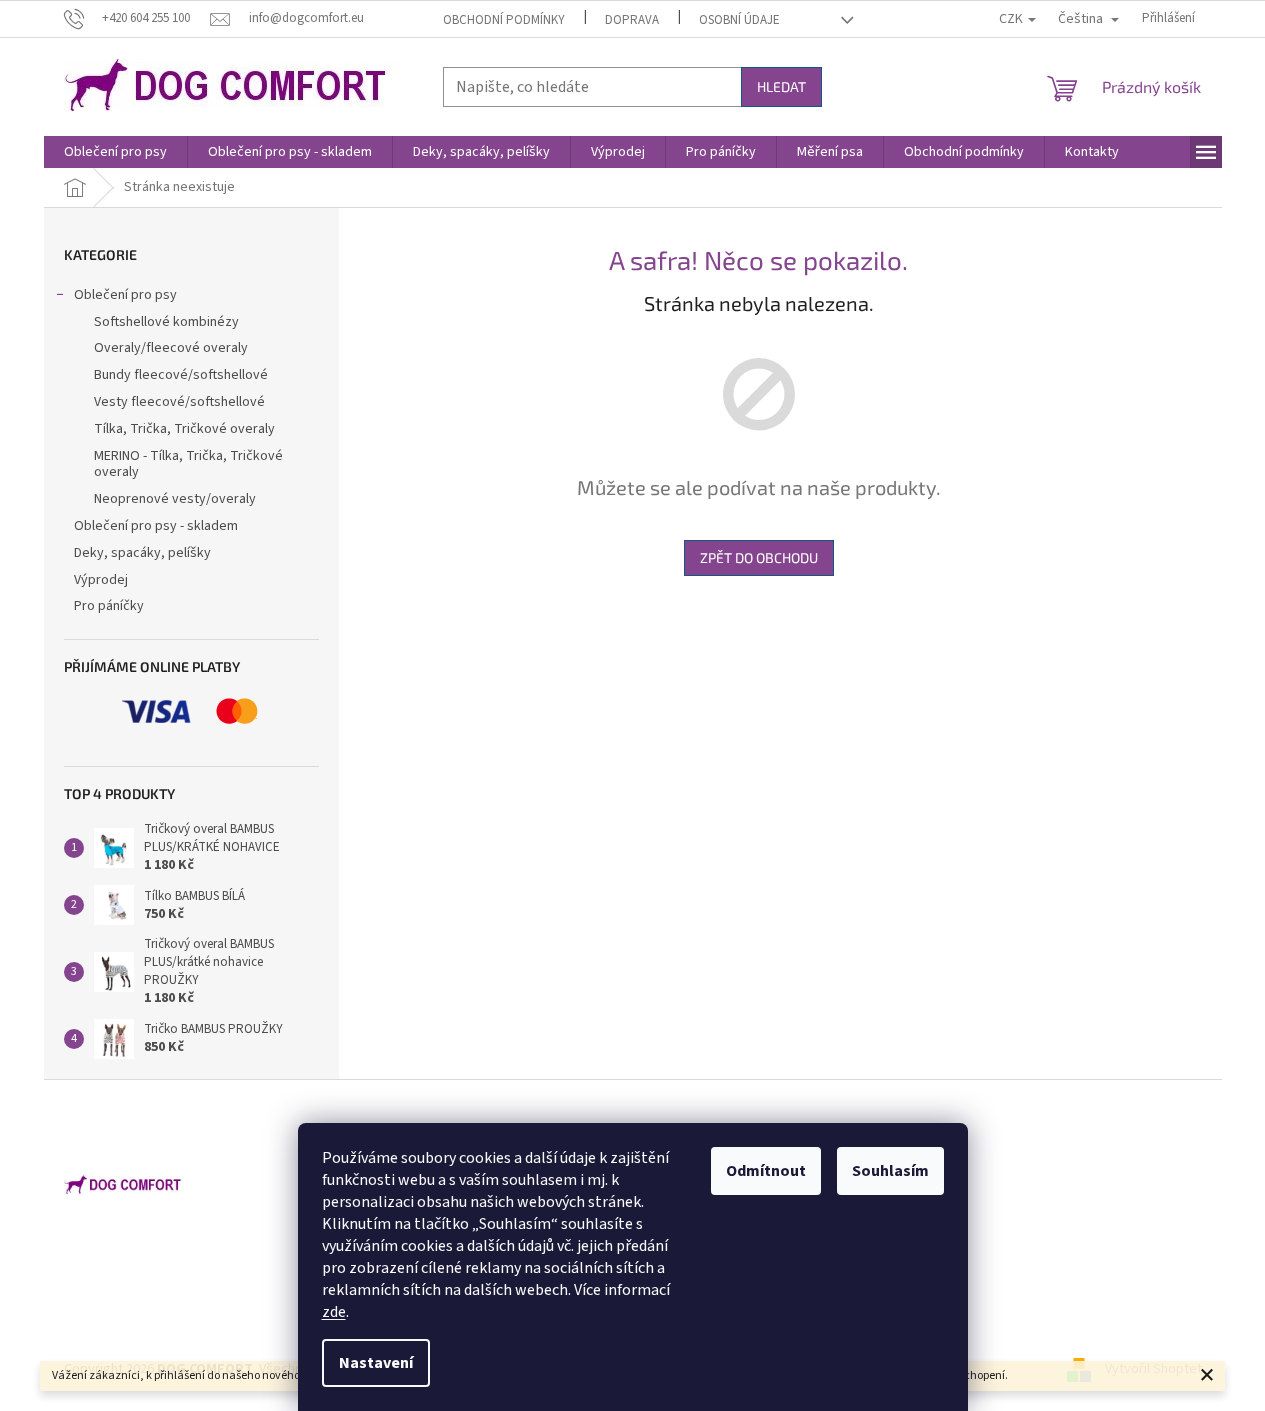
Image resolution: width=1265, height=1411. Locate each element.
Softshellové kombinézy (166, 322)
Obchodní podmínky (504, 20)
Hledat (781, 86)
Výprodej (101, 580)
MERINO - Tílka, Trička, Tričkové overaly (188, 464)
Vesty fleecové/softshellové (179, 402)
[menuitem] (115, 152)
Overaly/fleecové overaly (171, 348)
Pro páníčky (109, 606)
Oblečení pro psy (125, 295)
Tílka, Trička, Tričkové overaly (184, 429)
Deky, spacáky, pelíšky (142, 553)
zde (334, 1312)
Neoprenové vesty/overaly (175, 499)
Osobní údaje (739, 20)
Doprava (632, 20)
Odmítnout (766, 1171)
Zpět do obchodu (759, 557)
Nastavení (376, 1363)
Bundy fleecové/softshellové (181, 375)
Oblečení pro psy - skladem (156, 526)
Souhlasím (890, 1171)
